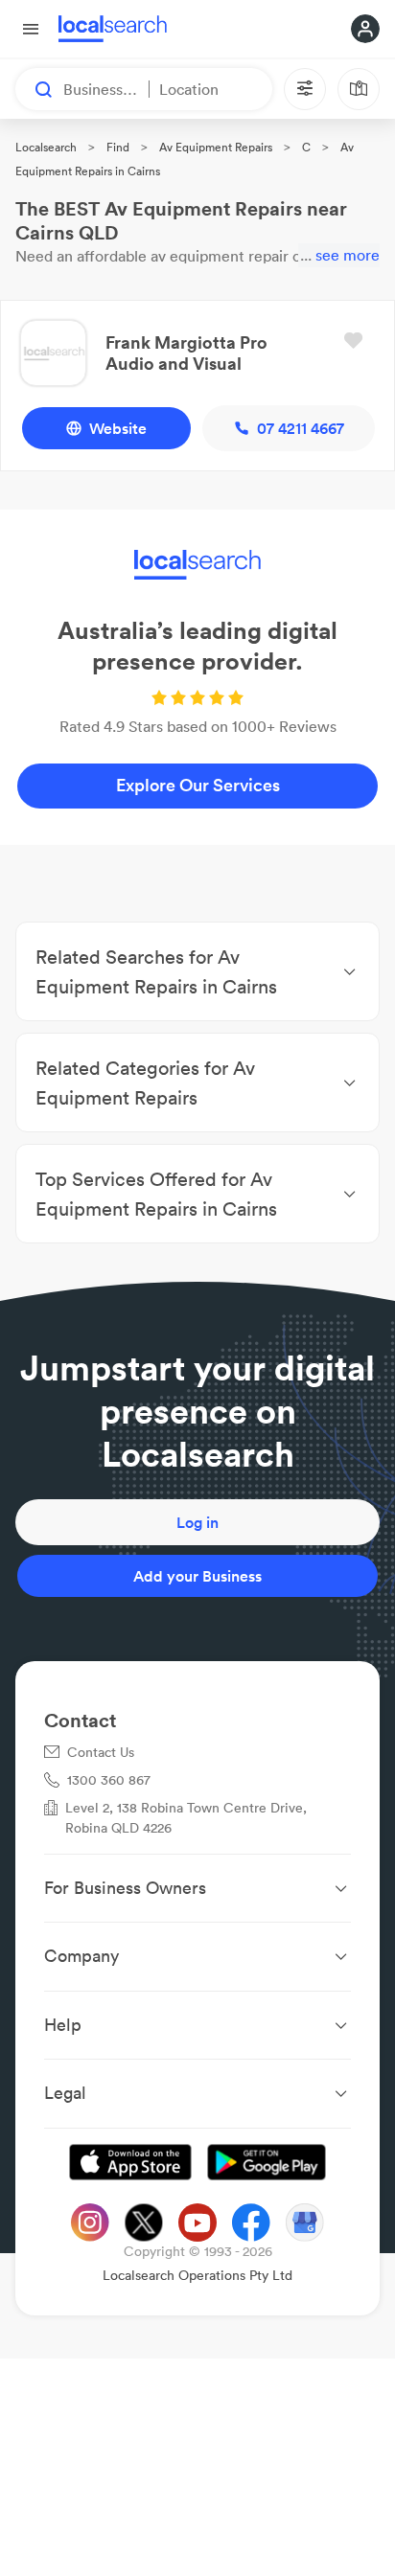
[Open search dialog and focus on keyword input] (35, 89)
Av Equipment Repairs (216, 147)
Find (118, 147)
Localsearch (46, 147)
